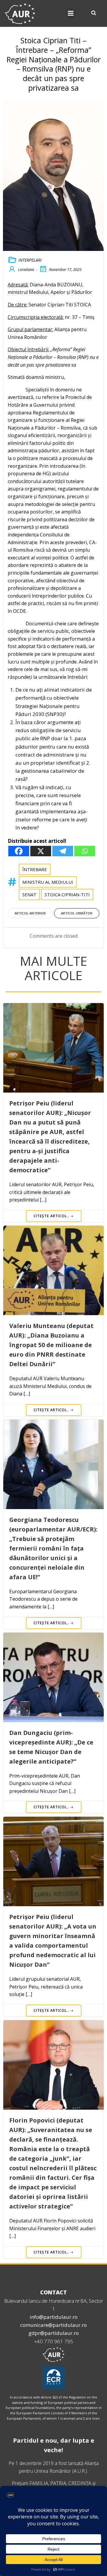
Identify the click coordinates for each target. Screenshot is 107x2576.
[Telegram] (63, 851)
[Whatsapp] (85, 851)
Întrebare (35, 869)
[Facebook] (19, 851)
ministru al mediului (48, 882)
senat (29, 894)
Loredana (26, 269)
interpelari (30, 260)
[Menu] (71, 13)
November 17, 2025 (65, 269)
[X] (41, 851)
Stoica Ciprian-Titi (67, 894)
